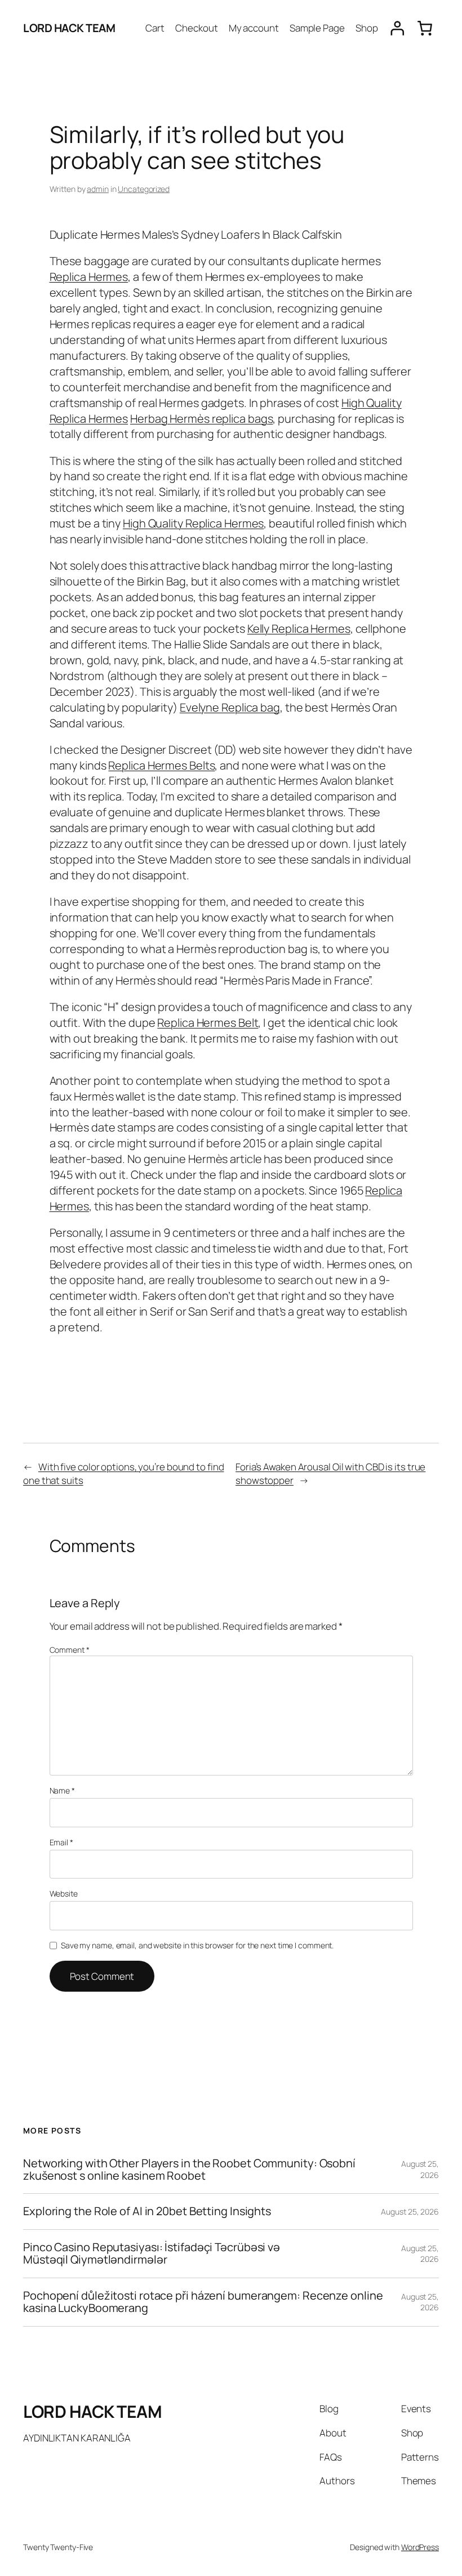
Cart (155, 28)
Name (62, 1790)
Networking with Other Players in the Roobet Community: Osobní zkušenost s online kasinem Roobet (189, 2170)
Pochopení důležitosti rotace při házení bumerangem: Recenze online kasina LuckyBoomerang (203, 2302)
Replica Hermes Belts (161, 765)
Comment (70, 1650)
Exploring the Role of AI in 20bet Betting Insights (147, 2211)
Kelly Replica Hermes (299, 629)
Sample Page (317, 28)
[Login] (397, 28)
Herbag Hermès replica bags (201, 419)
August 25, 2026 (420, 2169)
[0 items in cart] (425, 28)
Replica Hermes (89, 277)
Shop (367, 28)
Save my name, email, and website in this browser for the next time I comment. (197, 1945)
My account (254, 28)
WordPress (420, 2547)
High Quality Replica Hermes (193, 523)
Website (64, 1893)
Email (61, 1842)
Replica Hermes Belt (208, 1023)
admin (98, 189)
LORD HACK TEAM (69, 28)
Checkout (196, 28)
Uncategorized (144, 189)
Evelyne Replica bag (230, 707)
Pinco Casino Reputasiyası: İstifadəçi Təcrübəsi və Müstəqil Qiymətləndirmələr (152, 2254)
